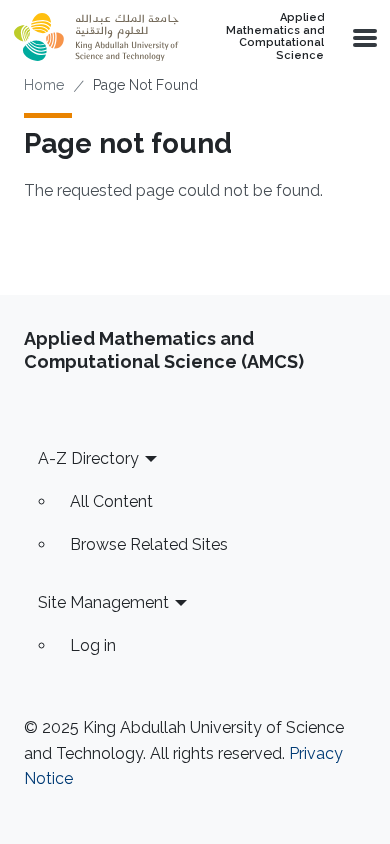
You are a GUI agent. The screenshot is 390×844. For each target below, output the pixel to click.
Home (44, 85)
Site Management (103, 602)
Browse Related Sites (149, 544)
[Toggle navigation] (363, 37)
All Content (111, 501)
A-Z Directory (88, 458)
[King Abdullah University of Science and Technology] (96, 37)
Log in (93, 645)
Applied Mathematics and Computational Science (275, 37)
